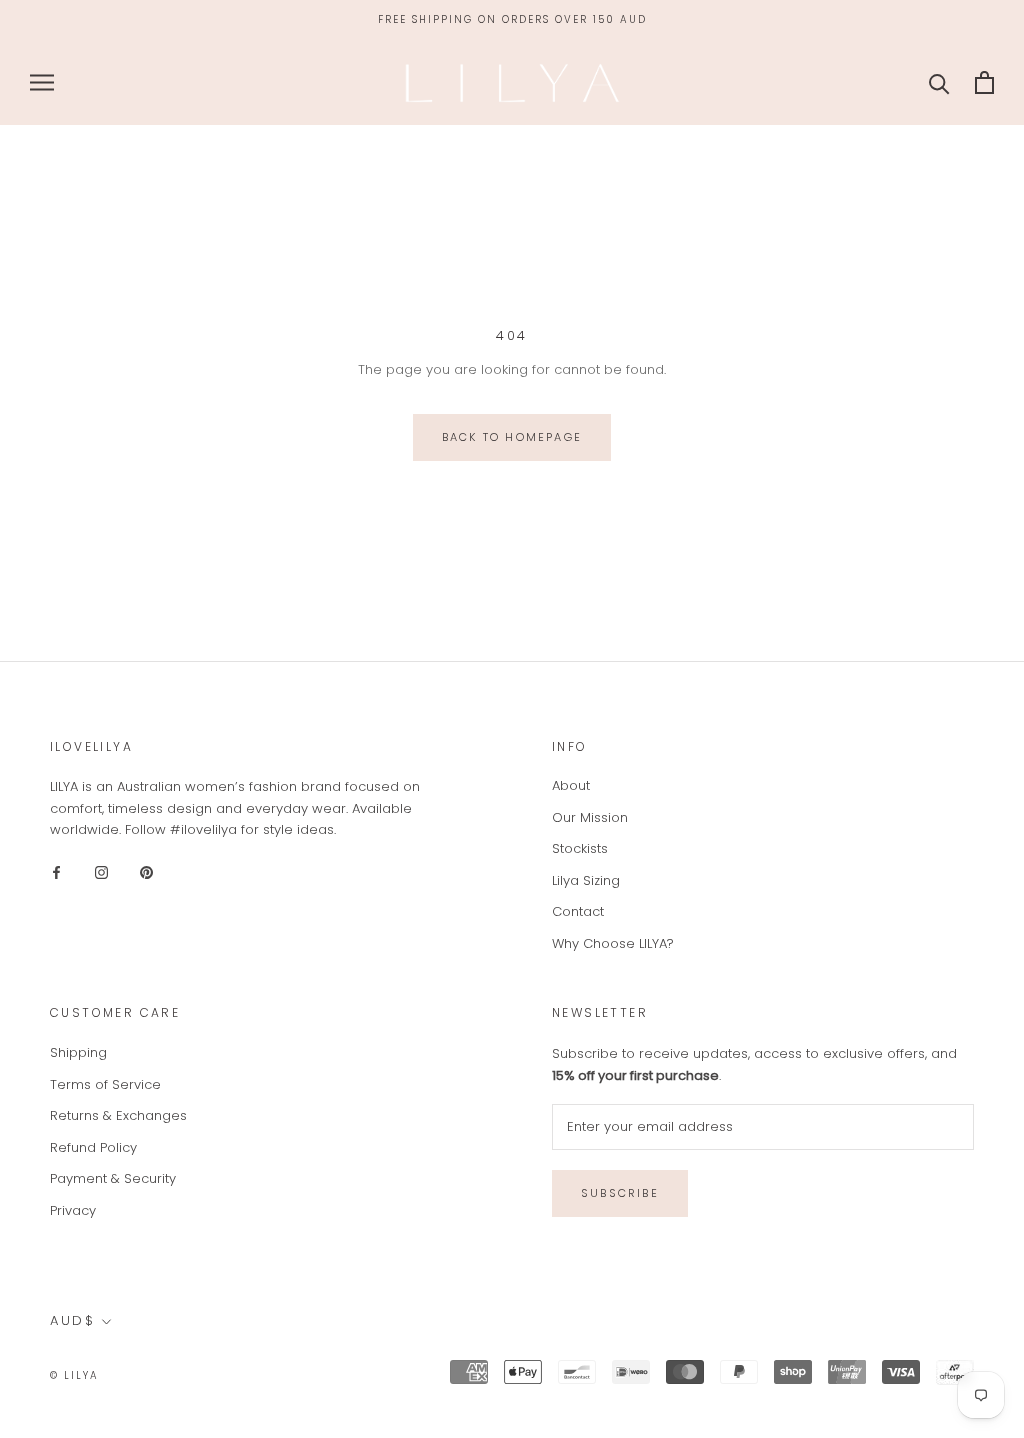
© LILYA (74, 1375)
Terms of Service (105, 1084)
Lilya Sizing (586, 880)
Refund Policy (93, 1147)
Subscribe (620, 1193)
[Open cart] (984, 82)
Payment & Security (113, 1178)
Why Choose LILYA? (613, 943)
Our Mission (590, 817)
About (571, 785)
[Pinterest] (146, 871)
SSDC (182, 1374)
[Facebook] (56, 871)
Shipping (78, 1052)
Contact (578, 911)
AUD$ (72, 1320)
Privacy (73, 1210)
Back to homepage (512, 437)
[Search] (939, 82)
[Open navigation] (42, 82)
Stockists (580, 848)
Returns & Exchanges (118, 1115)
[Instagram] (101, 871)
